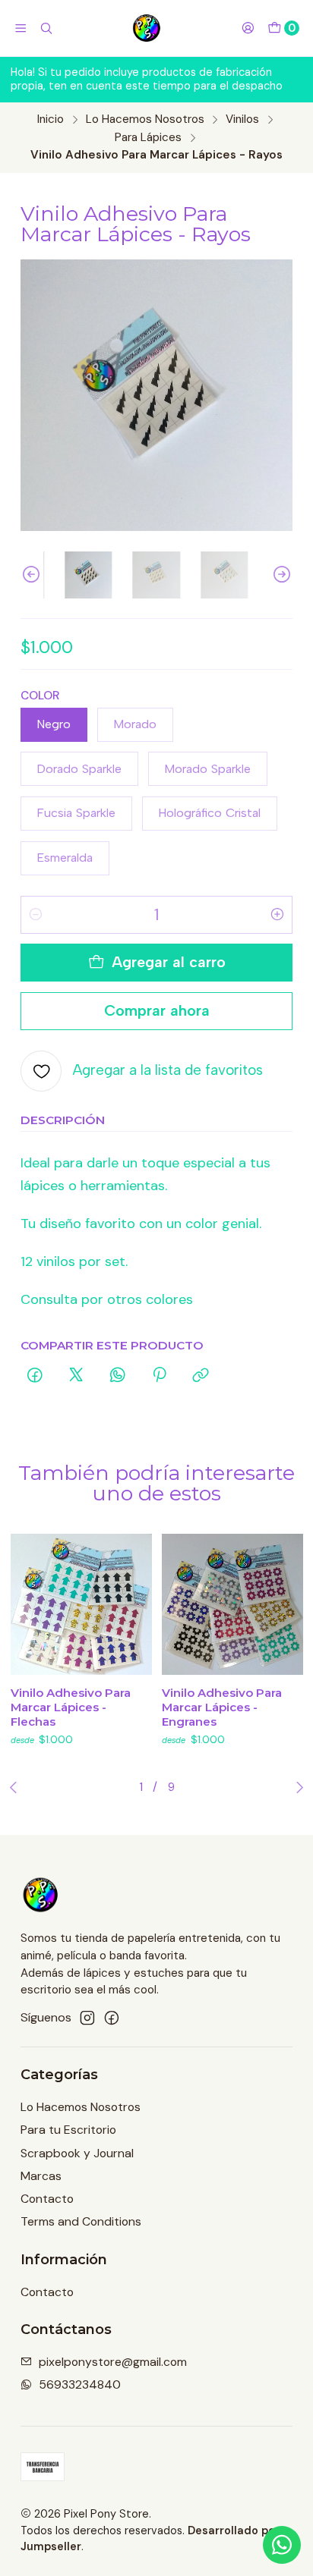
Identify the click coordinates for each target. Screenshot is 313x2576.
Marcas (41, 2176)
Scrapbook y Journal (77, 2153)
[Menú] (21, 28)
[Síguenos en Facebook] (112, 2018)
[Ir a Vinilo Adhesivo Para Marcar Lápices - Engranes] (232, 1604)
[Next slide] (281, 575)
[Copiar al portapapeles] (201, 1376)
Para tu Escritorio (68, 2130)
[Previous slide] (32, 575)
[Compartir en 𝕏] (76, 1376)
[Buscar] (47, 28)
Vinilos (242, 119)
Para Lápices (148, 138)
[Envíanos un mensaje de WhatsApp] (282, 2545)
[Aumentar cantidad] (277, 915)
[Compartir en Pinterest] (159, 1376)
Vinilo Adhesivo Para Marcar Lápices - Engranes (222, 1707)
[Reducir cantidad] (36, 915)
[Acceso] (248, 28)
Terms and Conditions (81, 2221)
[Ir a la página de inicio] (147, 28)
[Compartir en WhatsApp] (118, 1376)
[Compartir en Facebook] (35, 1376)
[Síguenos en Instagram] (87, 2018)
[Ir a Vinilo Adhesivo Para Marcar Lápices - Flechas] (81, 1604)
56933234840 (80, 2384)
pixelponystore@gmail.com (113, 2362)
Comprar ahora (157, 1010)
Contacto (47, 2199)
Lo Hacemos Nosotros (145, 119)
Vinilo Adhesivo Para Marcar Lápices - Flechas (71, 1707)
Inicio (51, 119)
